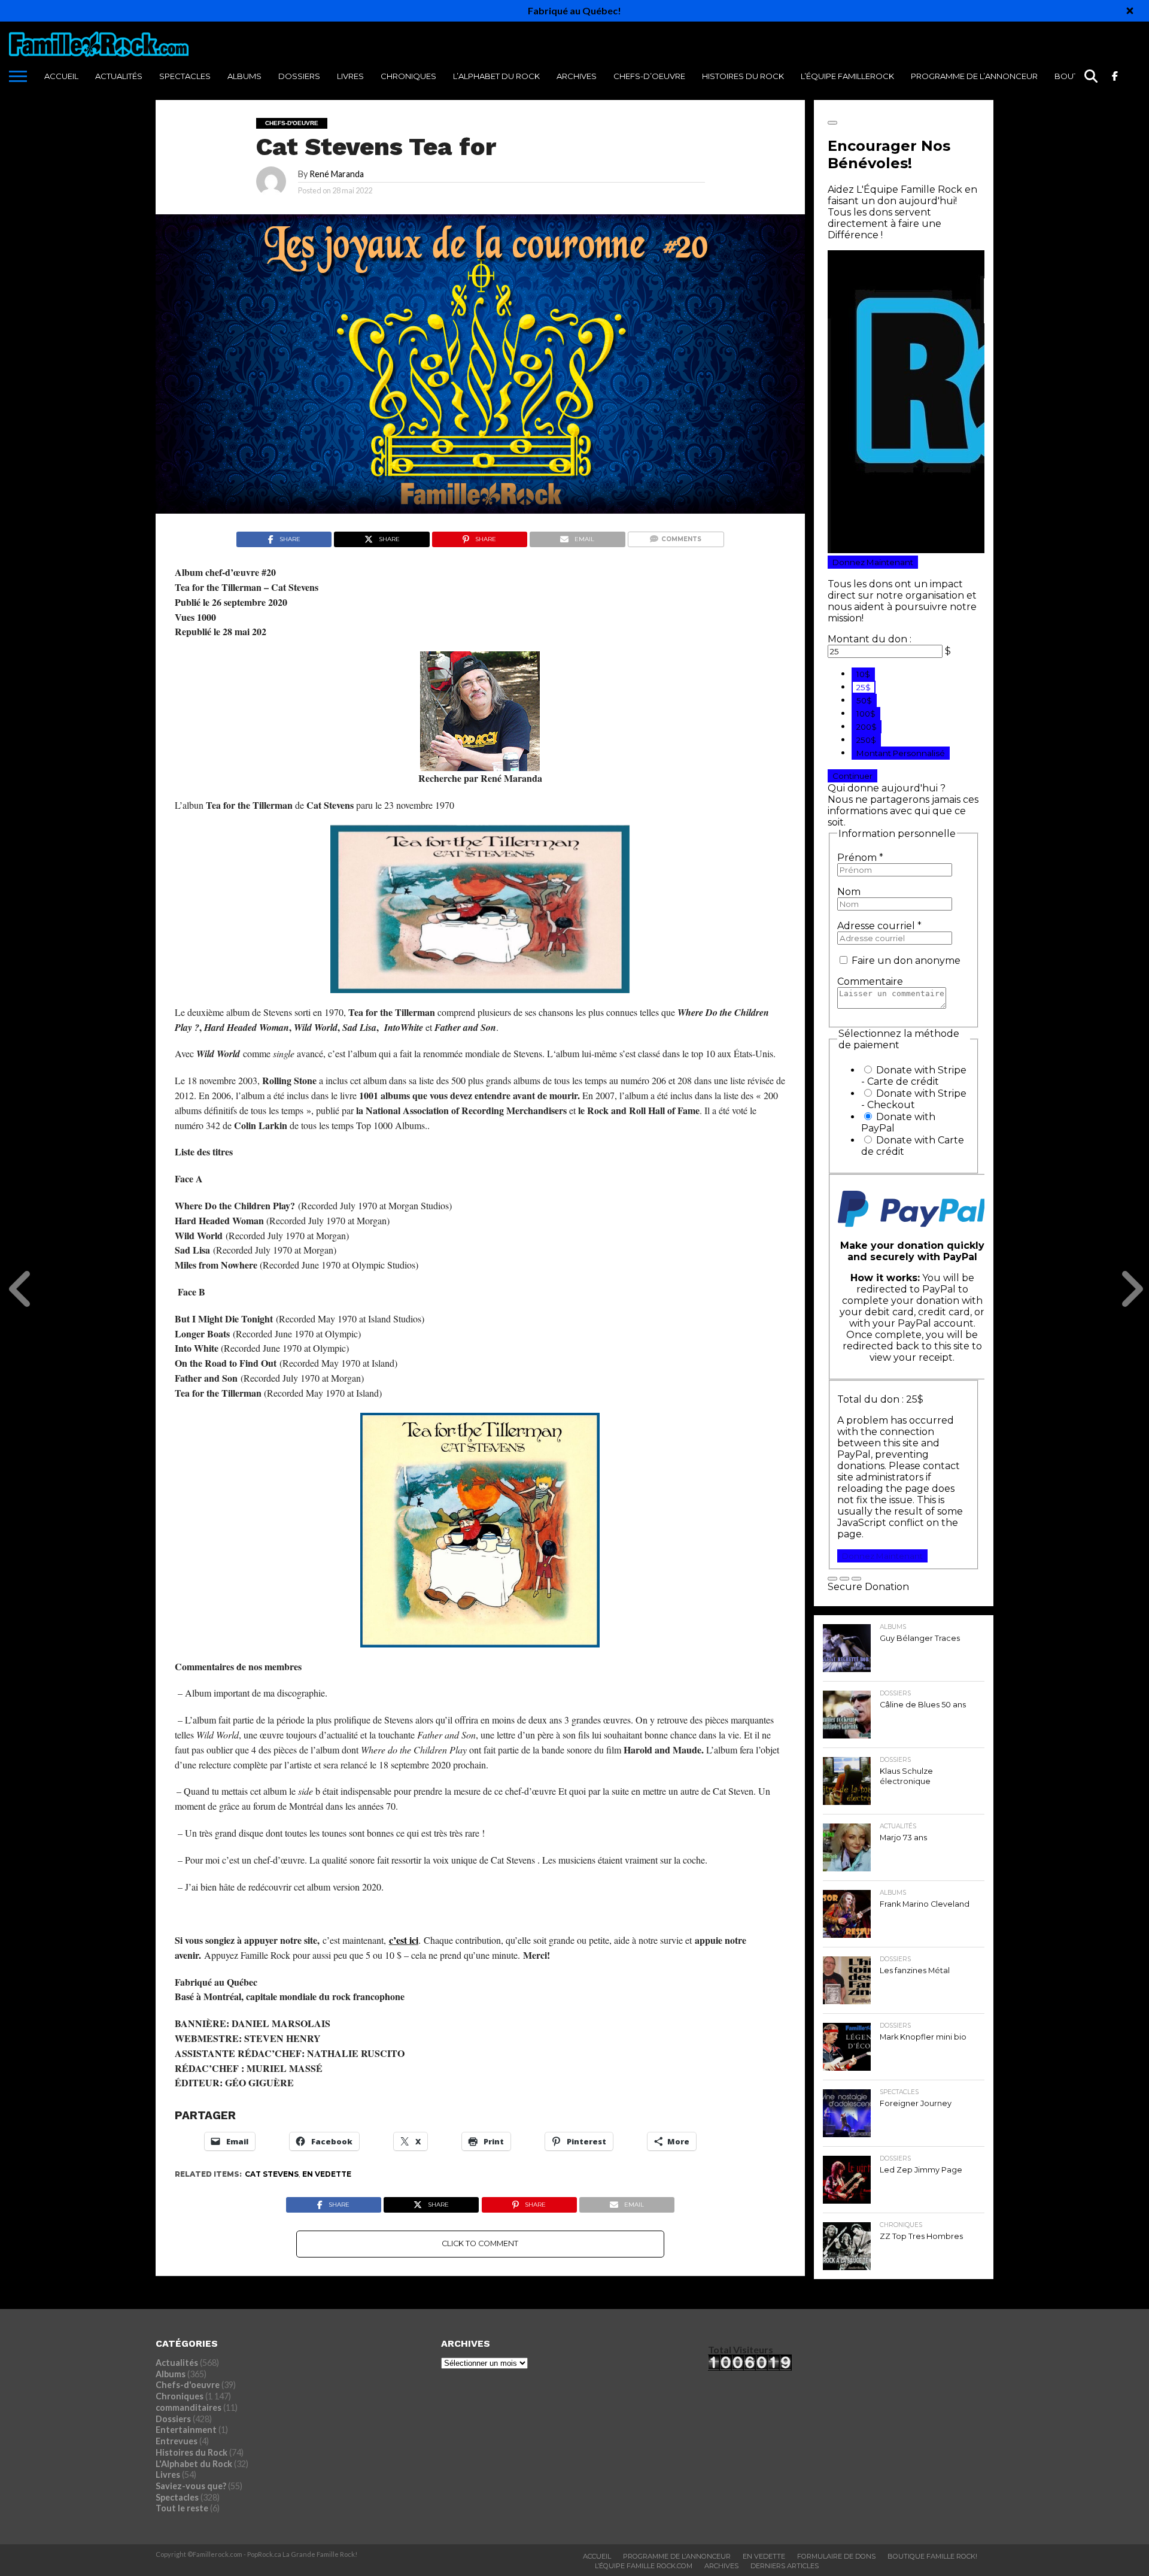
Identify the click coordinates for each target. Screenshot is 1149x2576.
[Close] (1130, 11)
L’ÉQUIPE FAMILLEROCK (847, 76)
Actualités (119, 76)
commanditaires (189, 2407)
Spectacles (185, 76)
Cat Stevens (272, 2174)
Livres (350, 76)
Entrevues (177, 2441)
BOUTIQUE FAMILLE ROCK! (932, 2556)
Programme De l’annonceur (974, 76)
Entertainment (186, 2430)
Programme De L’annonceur (677, 2556)
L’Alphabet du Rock (496, 76)
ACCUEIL (61, 76)
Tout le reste (182, 2508)
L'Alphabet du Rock (194, 2464)
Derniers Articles (785, 2566)
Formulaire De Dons (836, 2556)
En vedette (327, 2174)
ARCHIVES (577, 76)
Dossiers (299, 76)
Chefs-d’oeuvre (649, 76)
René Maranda (337, 174)
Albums (244, 76)
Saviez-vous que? (191, 2486)
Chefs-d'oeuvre (188, 2385)
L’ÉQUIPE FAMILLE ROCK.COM (644, 2566)
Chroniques (408, 76)
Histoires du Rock (743, 76)
